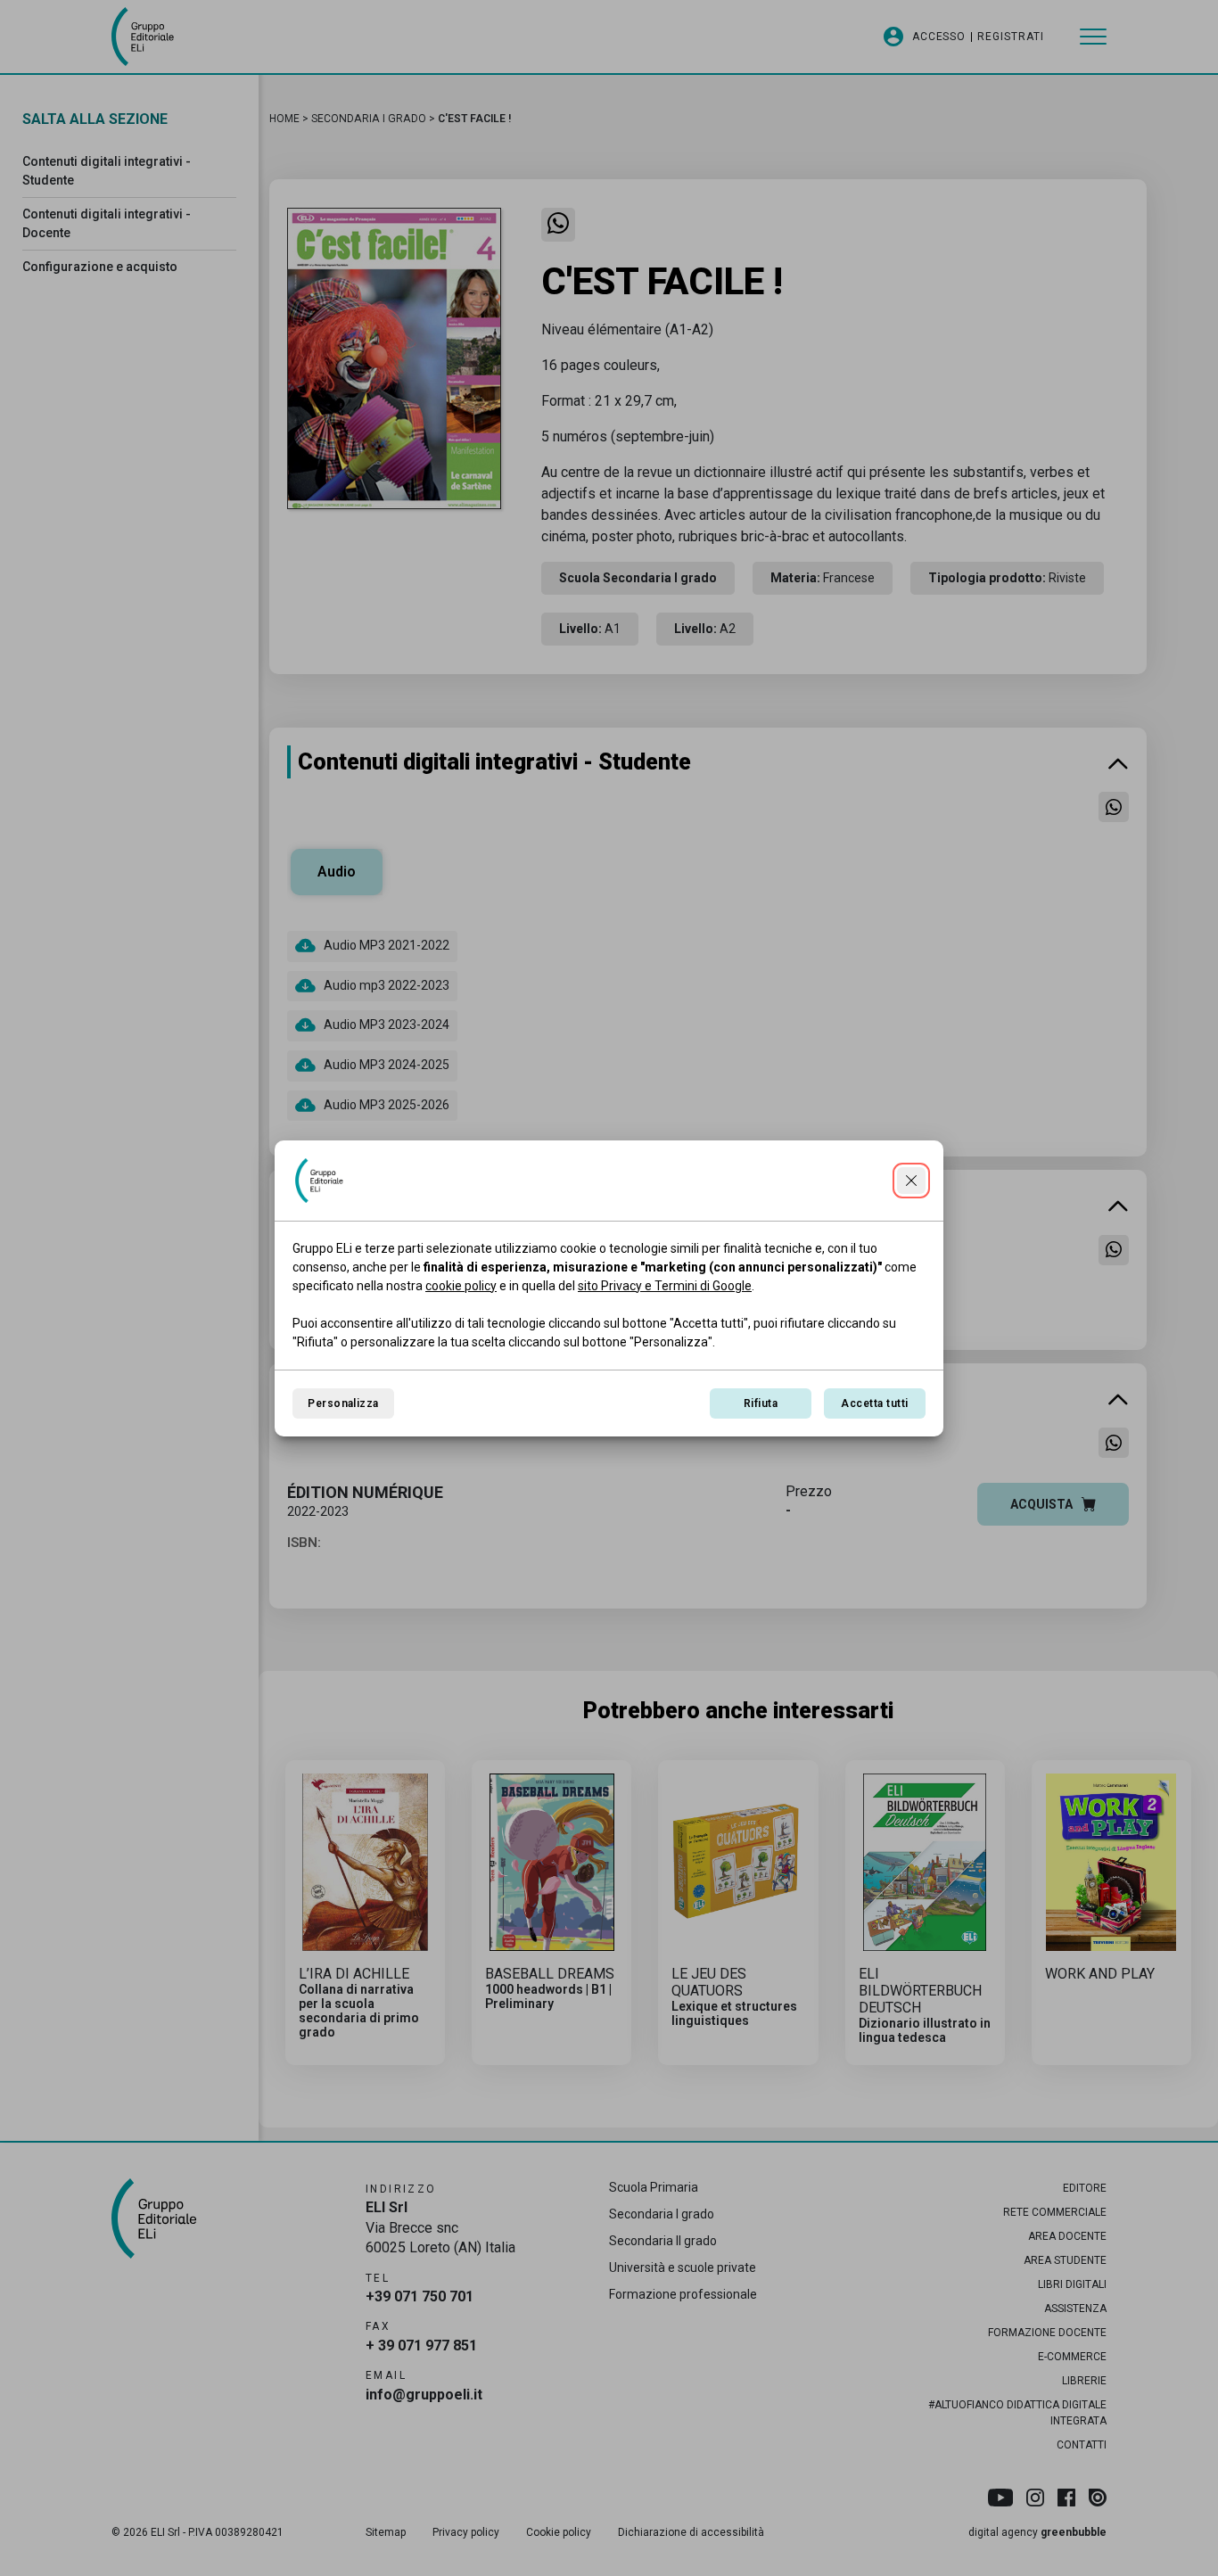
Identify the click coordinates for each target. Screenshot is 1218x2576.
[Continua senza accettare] (911, 1181)
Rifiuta (761, 1403)
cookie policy (461, 1286)
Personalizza (343, 1403)
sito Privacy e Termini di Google (665, 1286)
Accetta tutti (874, 1403)
